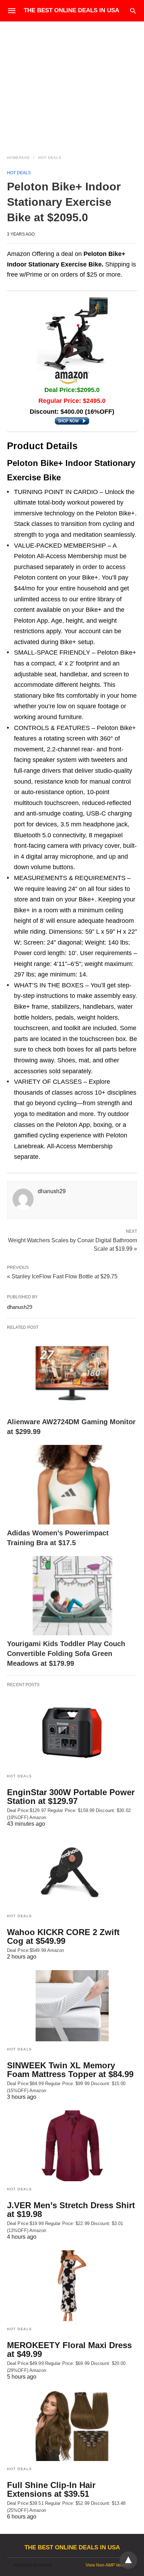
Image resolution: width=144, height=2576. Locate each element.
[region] (72, 81)
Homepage (19, 158)
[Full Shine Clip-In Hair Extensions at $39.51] (72, 2426)
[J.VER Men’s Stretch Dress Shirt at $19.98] (72, 2146)
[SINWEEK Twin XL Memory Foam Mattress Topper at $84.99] (72, 2006)
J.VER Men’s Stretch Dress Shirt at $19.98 (71, 2210)
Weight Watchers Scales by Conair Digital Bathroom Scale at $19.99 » (73, 1244)
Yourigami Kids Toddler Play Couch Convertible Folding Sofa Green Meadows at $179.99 (66, 1654)
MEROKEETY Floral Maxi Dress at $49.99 (69, 2349)
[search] (133, 11)
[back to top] (128, 2560)
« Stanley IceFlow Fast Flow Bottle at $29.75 (62, 1276)
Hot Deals (50, 158)
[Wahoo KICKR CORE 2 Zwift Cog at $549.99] (72, 1873)
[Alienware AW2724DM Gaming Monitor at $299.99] (72, 1374)
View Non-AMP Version (108, 2565)
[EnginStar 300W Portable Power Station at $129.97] (72, 1733)
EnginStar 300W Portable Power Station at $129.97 (71, 1797)
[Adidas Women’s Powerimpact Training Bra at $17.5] (72, 1485)
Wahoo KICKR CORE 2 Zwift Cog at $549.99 (63, 1936)
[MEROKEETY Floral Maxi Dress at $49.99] (72, 2286)
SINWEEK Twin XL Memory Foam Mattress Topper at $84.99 (70, 2070)
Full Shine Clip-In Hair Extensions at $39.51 (51, 2489)
